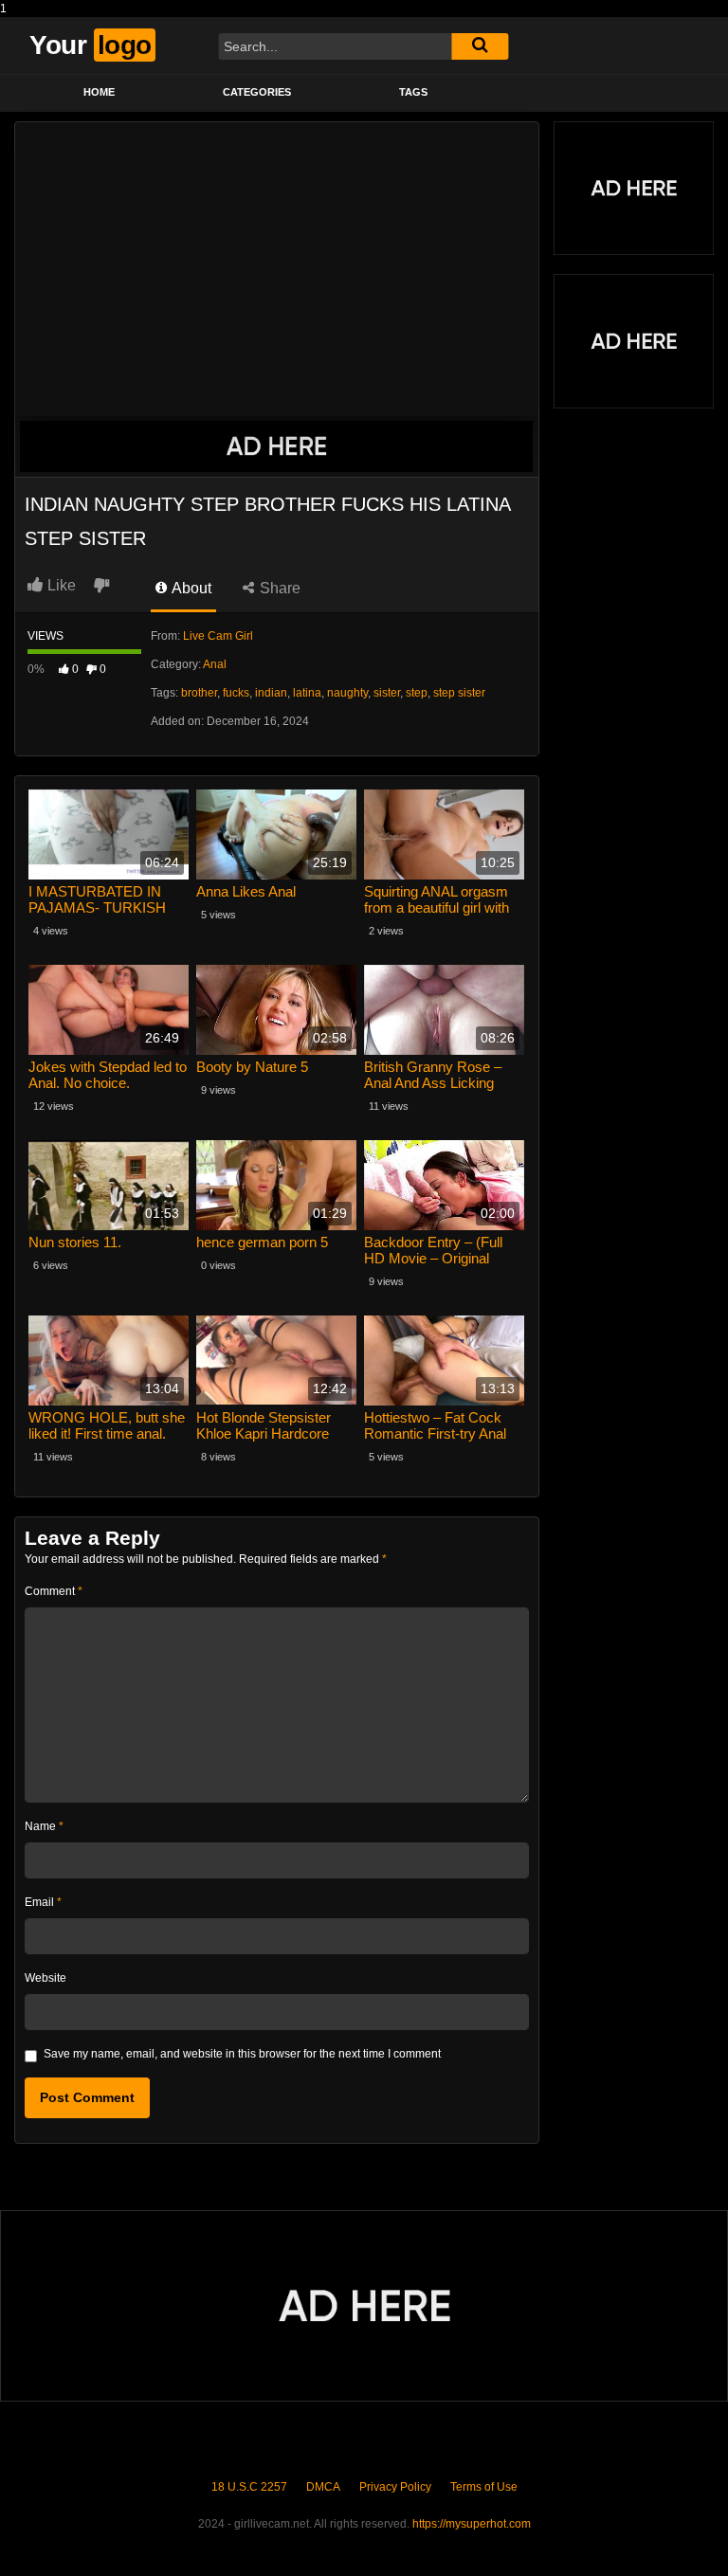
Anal (215, 664)
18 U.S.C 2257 (249, 2487)
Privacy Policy (395, 2487)
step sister (459, 693)
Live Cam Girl (218, 636)
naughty (347, 693)
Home (99, 92)
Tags (413, 92)
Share (278, 588)
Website (45, 1978)
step (417, 693)
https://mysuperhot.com (472, 2524)
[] (480, 46)
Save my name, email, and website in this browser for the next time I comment (242, 2054)
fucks (236, 693)
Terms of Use (484, 2487)
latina (307, 693)
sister (387, 693)
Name (44, 1826)
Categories (257, 92)
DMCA (323, 2487)
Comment (54, 1591)
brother (199, 693)
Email (43, 1902)
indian (271, 693)
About (190, 588)
